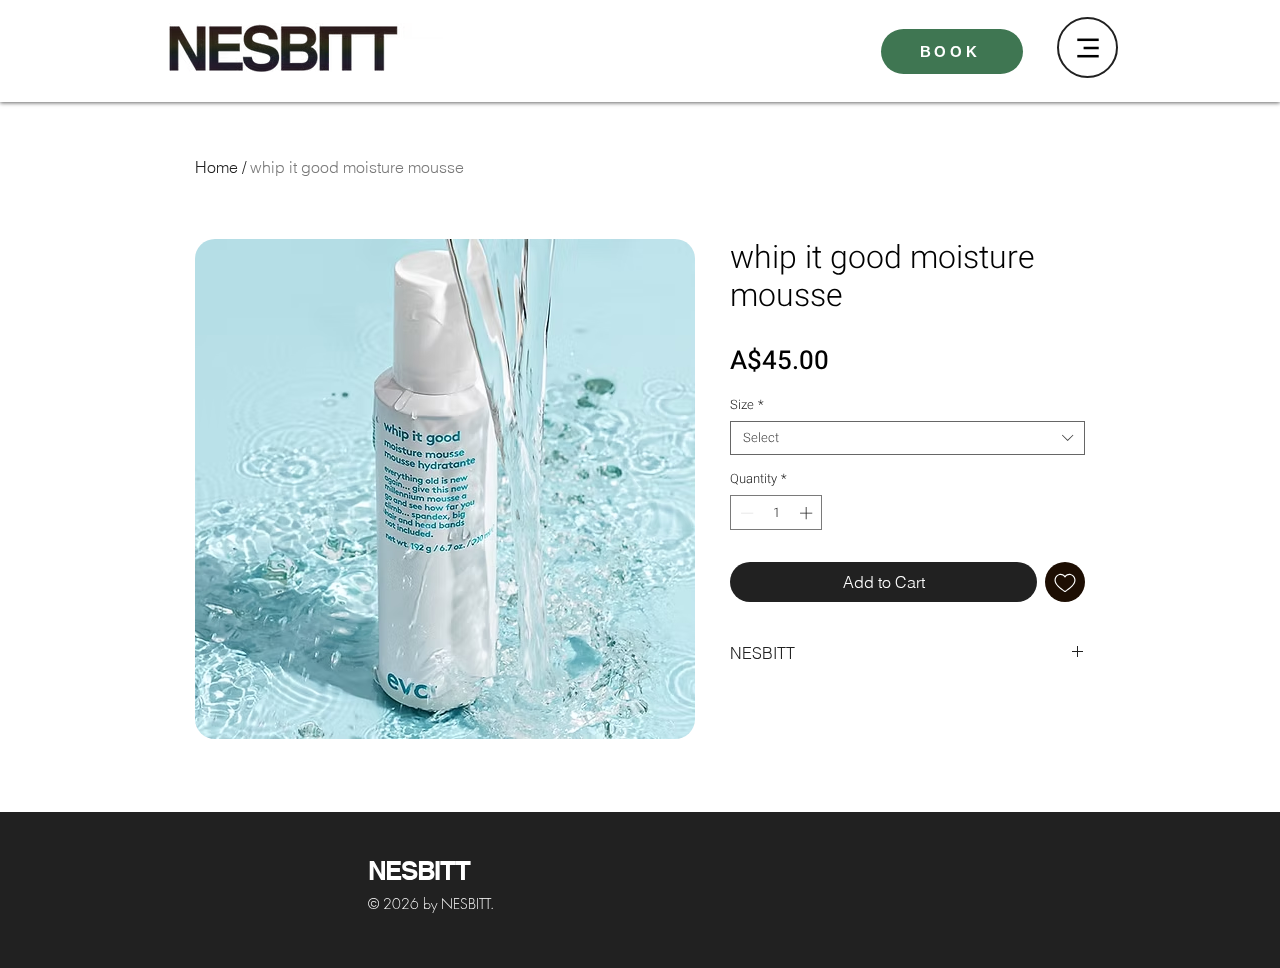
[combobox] (907, 438)
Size (747, 405)
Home (216, 167)
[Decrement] (745, 513)
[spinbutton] (776, 513)
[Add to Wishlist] (1065, 582)
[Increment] (808, 513)
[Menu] (1087, 47)
